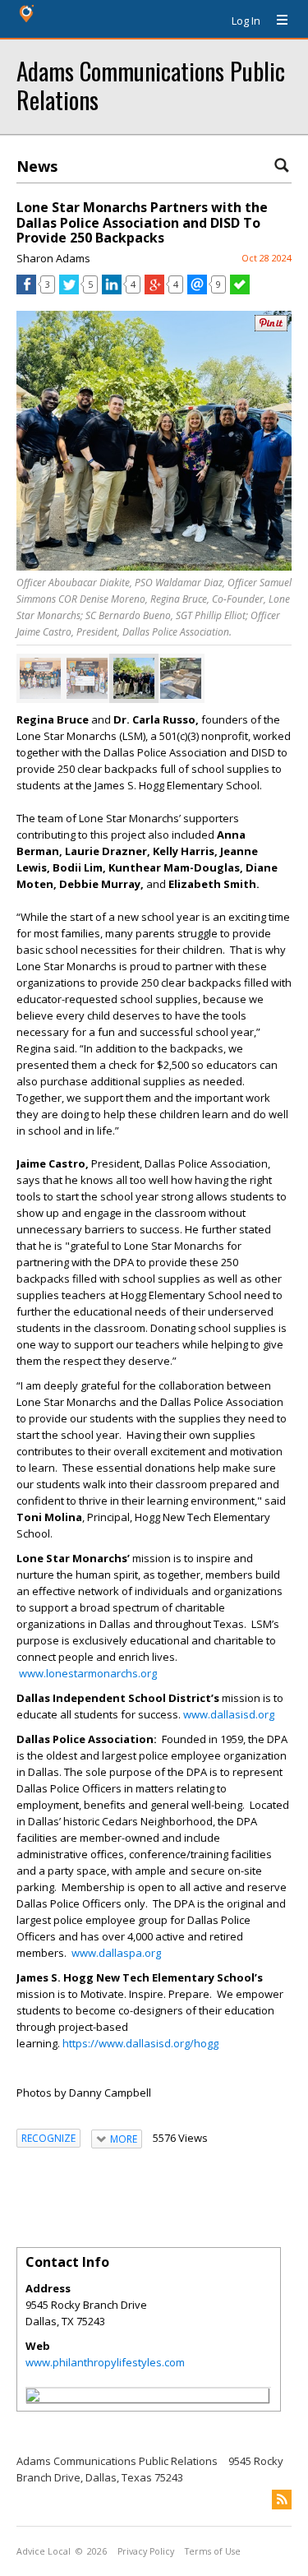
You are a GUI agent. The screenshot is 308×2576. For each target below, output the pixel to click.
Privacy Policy (146, 2551)
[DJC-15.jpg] (40, 678)
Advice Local (44, 2551)
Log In (246, 21)
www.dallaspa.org (116, 1953)
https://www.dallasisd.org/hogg (140, 2043)
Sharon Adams (53, 258)
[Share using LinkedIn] (112, 290)
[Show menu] (276, 21)
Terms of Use (213, 2551)
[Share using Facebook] (26, 290)
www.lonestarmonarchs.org (88, 1673)
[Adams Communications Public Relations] (33, 2398)
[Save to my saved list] (240, 290)
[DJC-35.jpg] (87, 678)
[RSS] (282, 2500)
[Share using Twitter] (69, 290)
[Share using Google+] (154, 290)
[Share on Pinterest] (271, 328)
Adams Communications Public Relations (151, 85)
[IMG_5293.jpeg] (181, 678)
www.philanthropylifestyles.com (105, 2362)
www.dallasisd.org (229, 1714)
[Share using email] (197, 290)
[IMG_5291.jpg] (134, 678)
